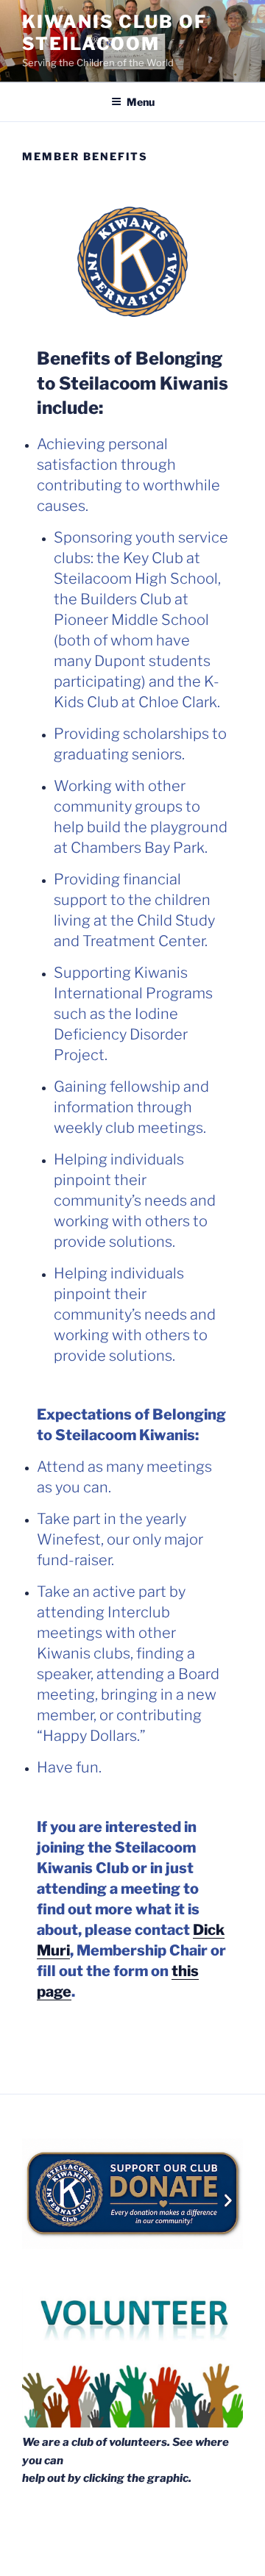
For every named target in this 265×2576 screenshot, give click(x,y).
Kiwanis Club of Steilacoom (114, 33)
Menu (141, 102)
